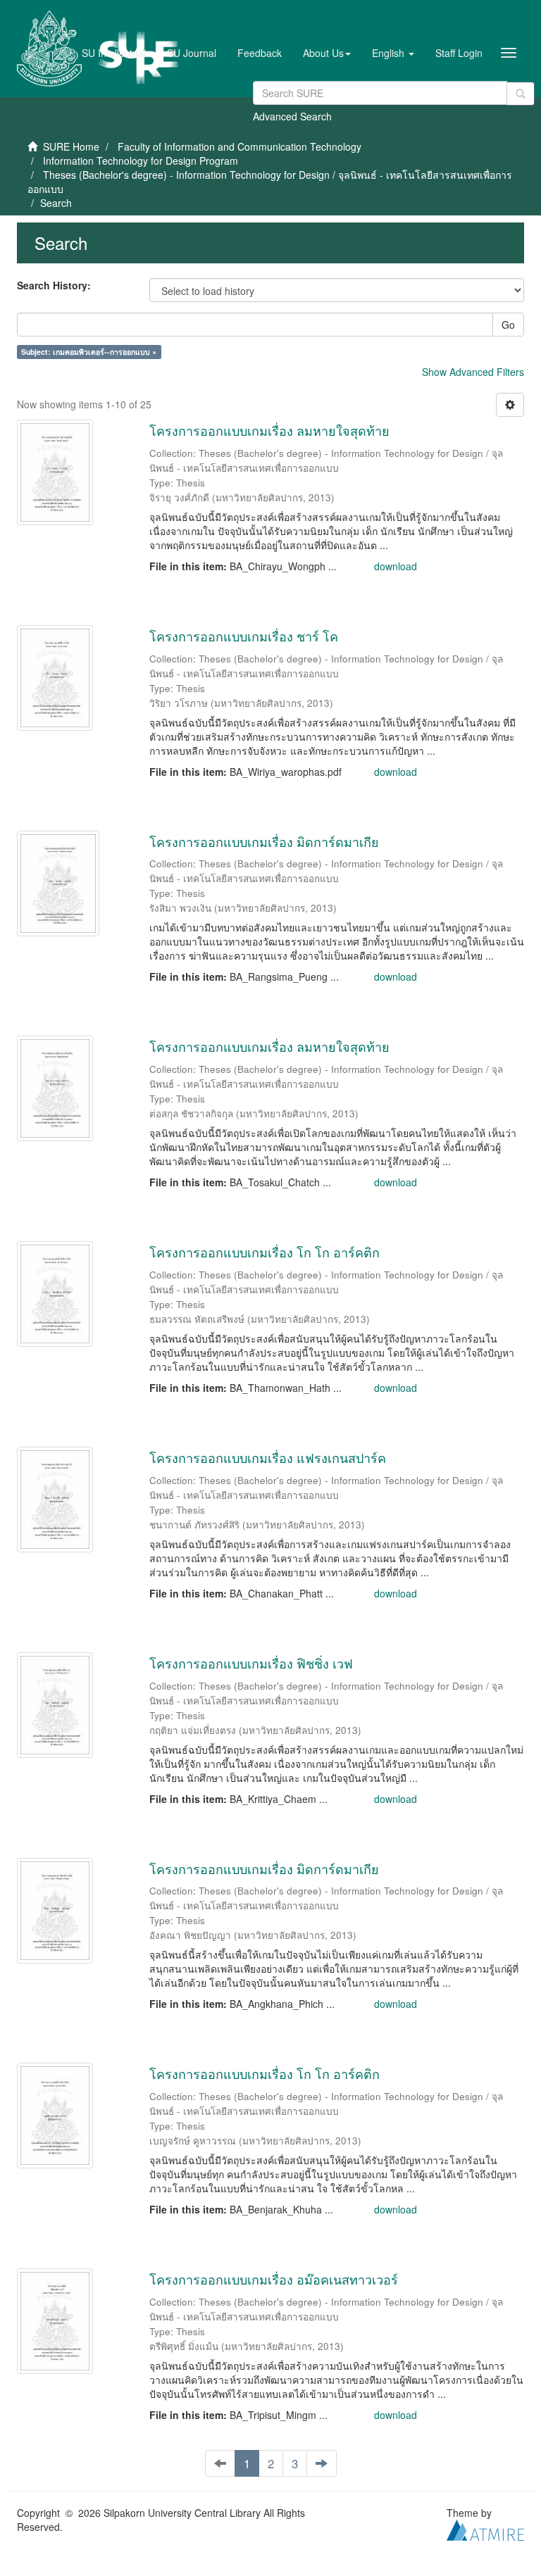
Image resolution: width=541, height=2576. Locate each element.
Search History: (54, 285)
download (396, 566)
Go (508, 325)
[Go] (521, 94)
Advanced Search (292, 116)
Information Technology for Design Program (141, 161)
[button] (327, 53)
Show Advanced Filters (473, 372)
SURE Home (71, 146)
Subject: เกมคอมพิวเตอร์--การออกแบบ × (89, 352)
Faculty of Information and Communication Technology (240, 146)
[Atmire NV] (485, 2529)
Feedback (260, 53)
